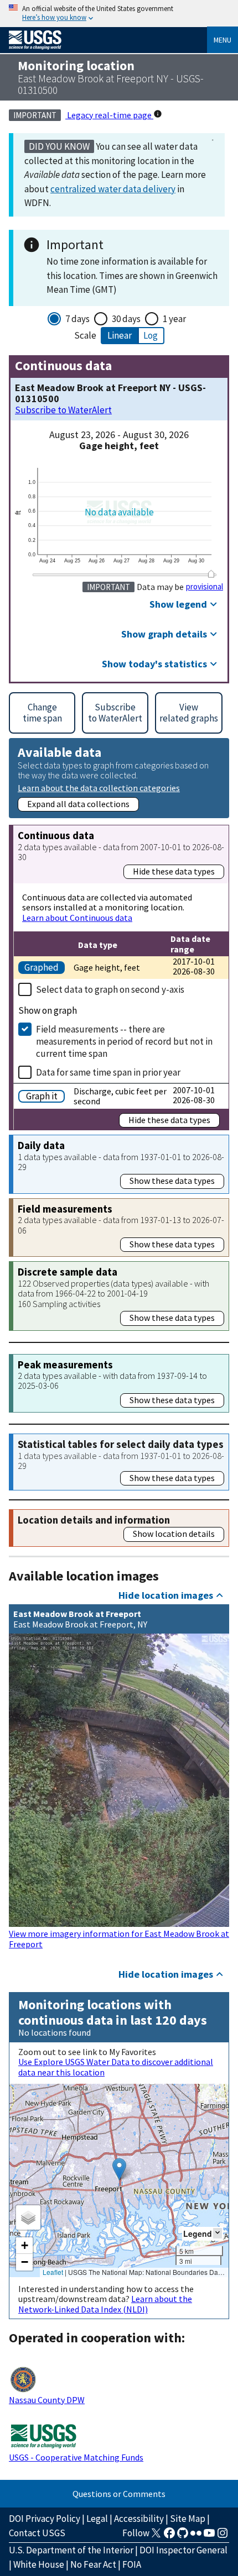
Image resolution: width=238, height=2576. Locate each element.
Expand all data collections (78, 804)
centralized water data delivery (113, 189)
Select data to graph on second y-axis (110, 989)
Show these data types (172, 1181)
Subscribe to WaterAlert (63, 410)
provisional (205, 587)
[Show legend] (218, 2233)
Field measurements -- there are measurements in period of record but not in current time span (124, 1041)
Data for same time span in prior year (108, 1072)
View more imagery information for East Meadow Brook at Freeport (119, 1938)
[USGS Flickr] (196, 2536)
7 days (77, 319)
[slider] (211, 574)
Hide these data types (174, 871)
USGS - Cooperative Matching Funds (76, 2457)
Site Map (188, 2519)
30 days (126, 319)
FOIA (132, 2564)
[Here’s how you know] (119, 14)
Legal (97, 2519)
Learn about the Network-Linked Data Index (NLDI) (105, 2304)
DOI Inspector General (183, 2550)
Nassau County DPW (47, 2400)
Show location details (174, 1534)
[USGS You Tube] (209, 2536)
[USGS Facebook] (169, 2536)
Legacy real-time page (109, 115)
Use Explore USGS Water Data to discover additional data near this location (116, 2067)
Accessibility (139, 2519)
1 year (174, 319)
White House (39, 2564)
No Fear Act (93, 2564)
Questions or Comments (119, 2494)
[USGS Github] (183, 2536)
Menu (223, 40)
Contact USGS (37, 2533)
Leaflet (53, 2272)
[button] (119, 2169)
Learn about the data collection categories (99, 787)
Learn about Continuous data (77, 918)
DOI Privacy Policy (45, 2519)
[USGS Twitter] (156, 2536)
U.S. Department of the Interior (71, 2550)
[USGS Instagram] (223, 2536)
